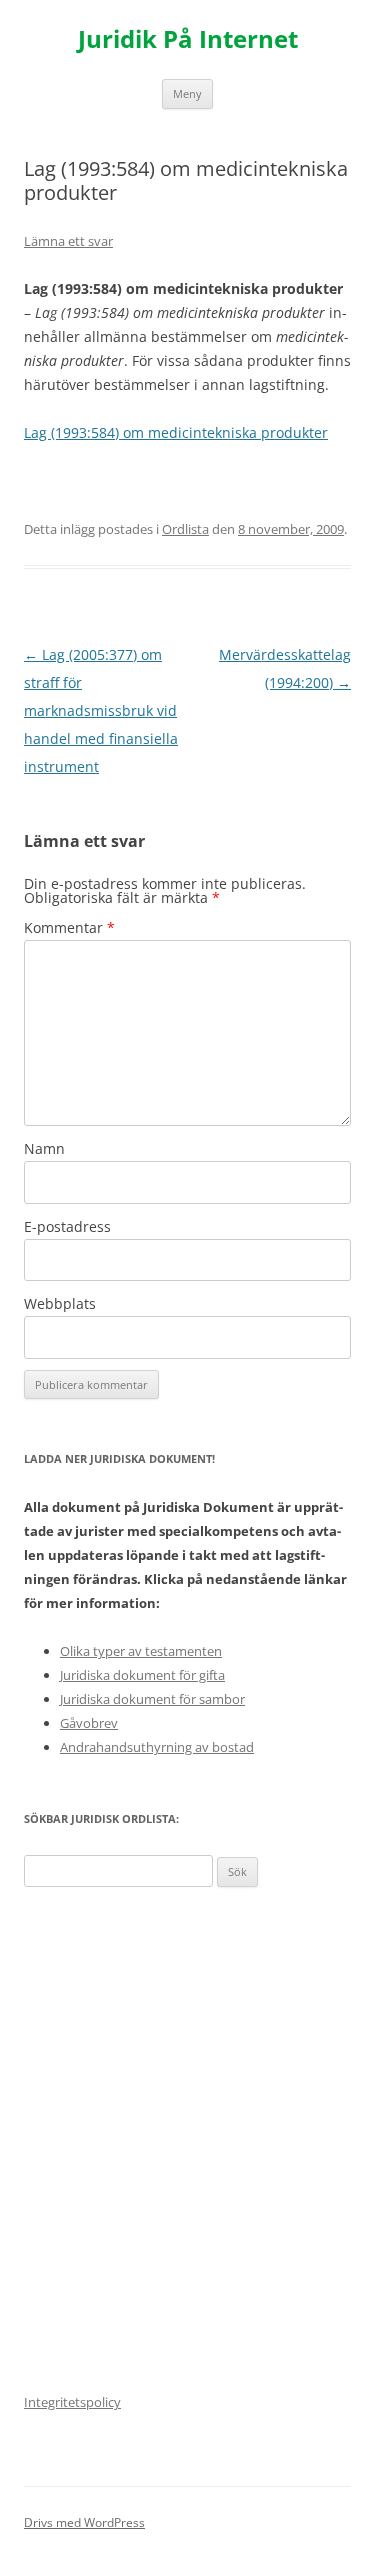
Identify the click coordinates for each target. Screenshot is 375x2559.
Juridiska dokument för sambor (152, 1699)
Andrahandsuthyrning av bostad (157, 1747)
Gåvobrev (89, 1723)
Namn (44, 1148)
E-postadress (67, 1226)
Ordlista (185, 529)
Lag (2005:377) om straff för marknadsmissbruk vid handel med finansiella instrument (101, 710)
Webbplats (60, 1303)
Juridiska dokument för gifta (142, 1675)
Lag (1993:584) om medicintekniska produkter (176, 432)
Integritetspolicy (72, 2402)
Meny (187, 93)
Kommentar (69, 927)
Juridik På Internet (188, 39)
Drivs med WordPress (84, 2522)
